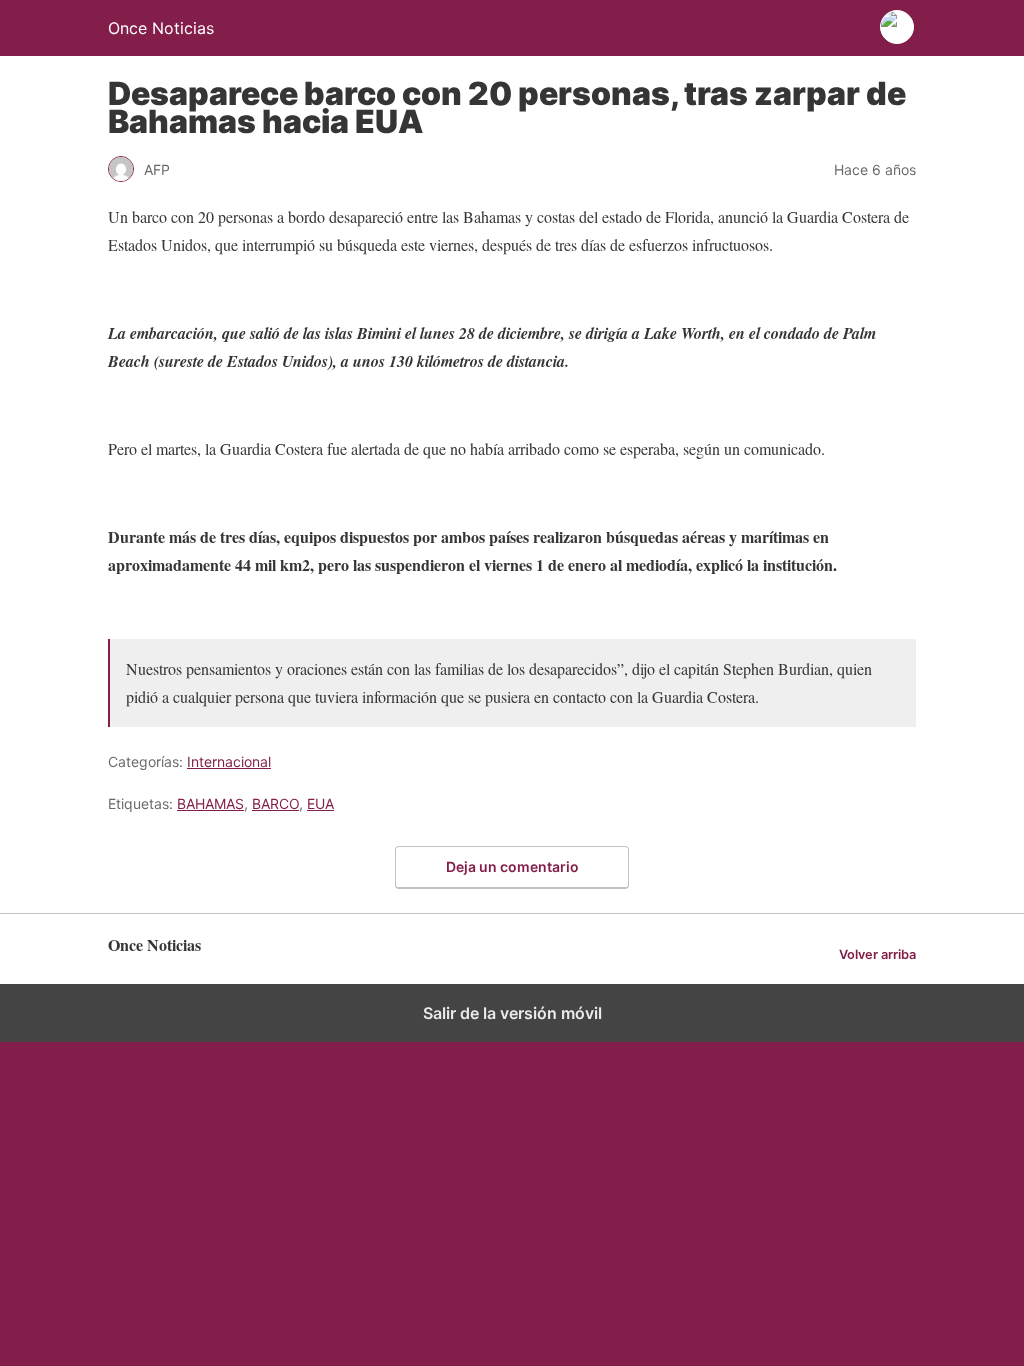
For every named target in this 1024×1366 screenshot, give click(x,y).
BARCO (275, 803)
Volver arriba (877, 954)
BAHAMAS (210, 803)
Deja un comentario (512, 866)
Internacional (229, 761)
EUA (320, 803)
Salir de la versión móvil (512, 1013)
